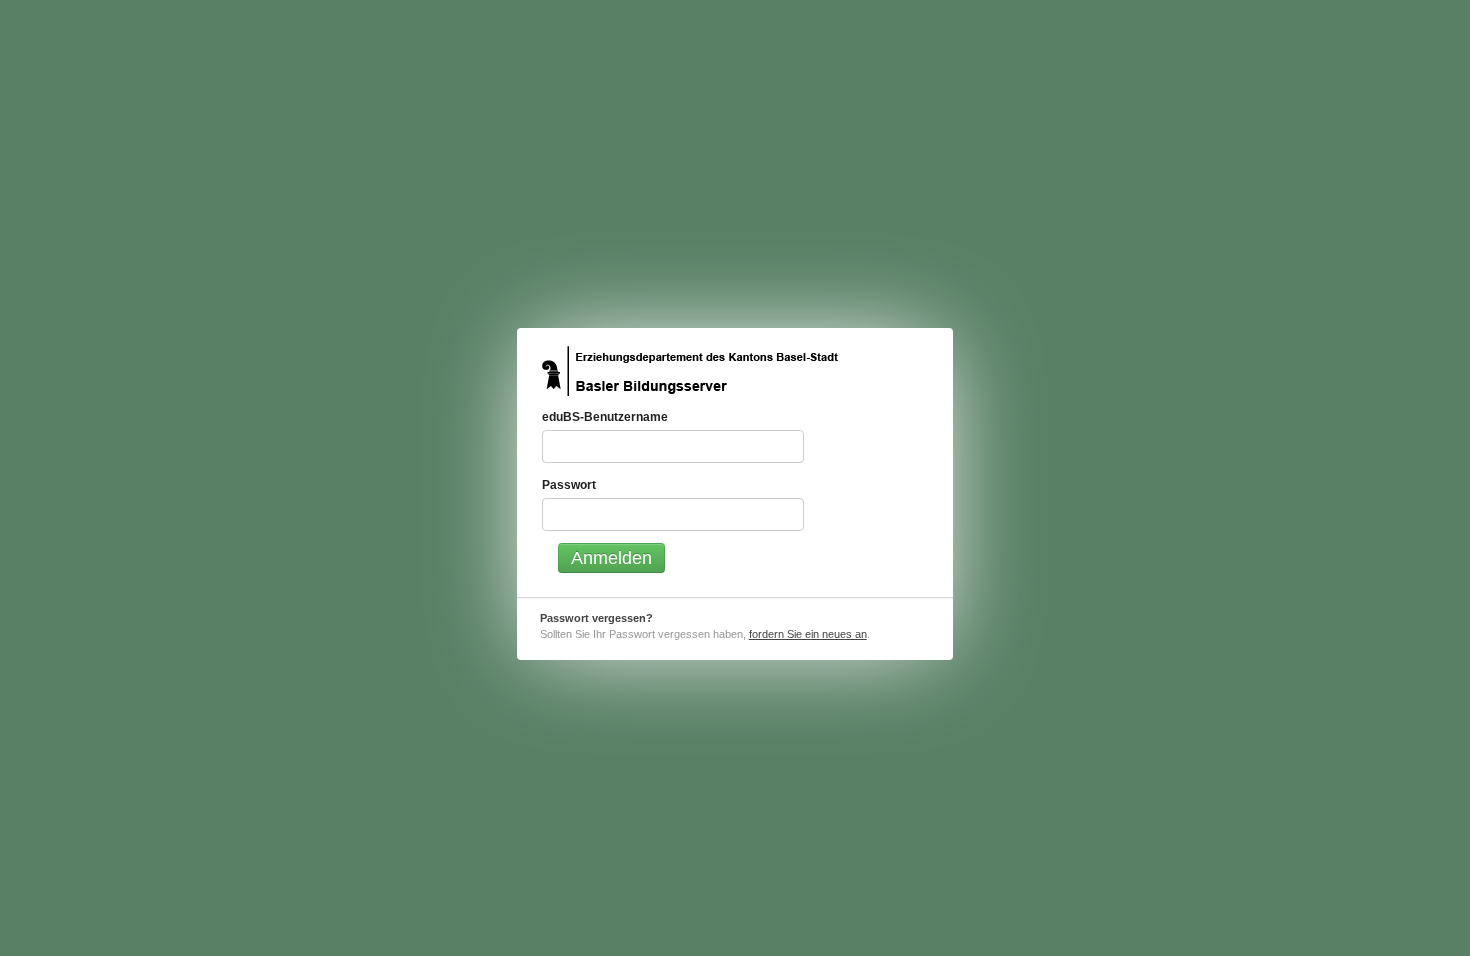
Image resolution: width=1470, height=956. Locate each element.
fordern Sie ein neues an (808, 634)
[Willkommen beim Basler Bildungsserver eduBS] (690, 371)
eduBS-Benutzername (605, 417)
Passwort (569, 484)
